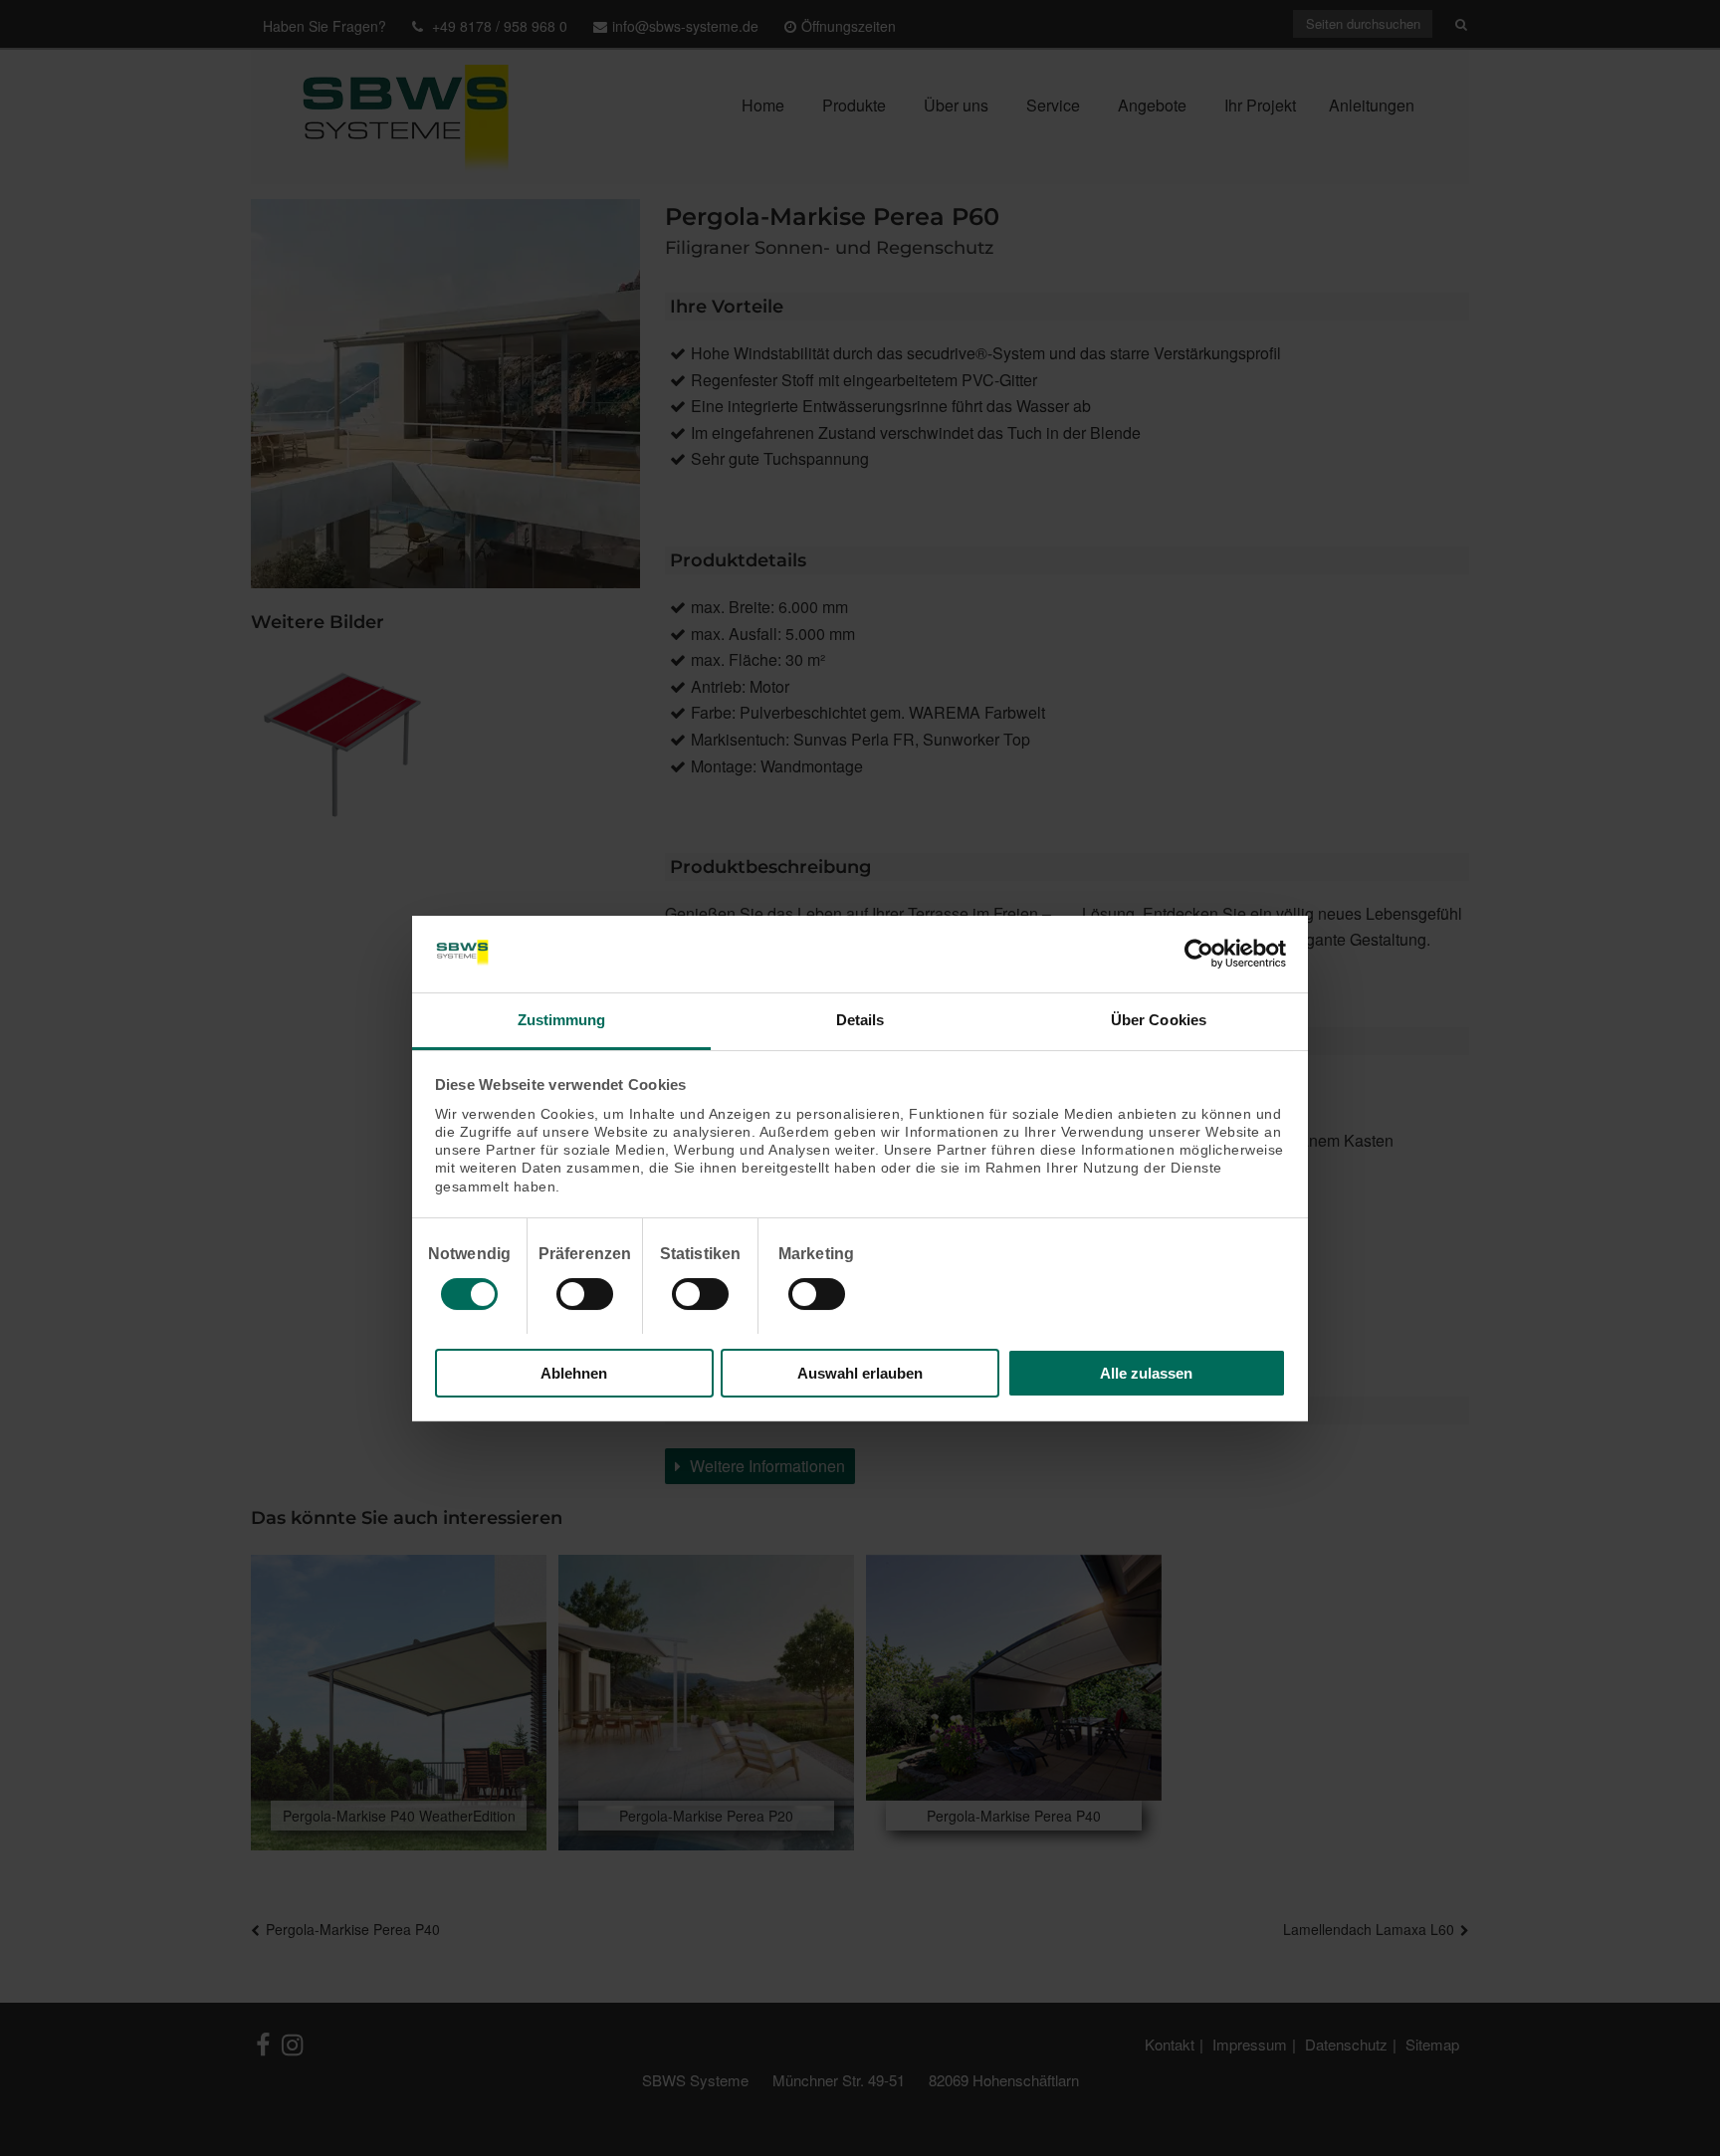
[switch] (585, 1294)
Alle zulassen (1146, 1373)
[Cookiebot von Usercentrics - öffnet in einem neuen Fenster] (1199, 954)
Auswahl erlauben (860, 1373)
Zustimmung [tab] (562, 1020)
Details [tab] (860, 1020)
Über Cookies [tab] (1159, 1020)
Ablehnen (574, 1373)
